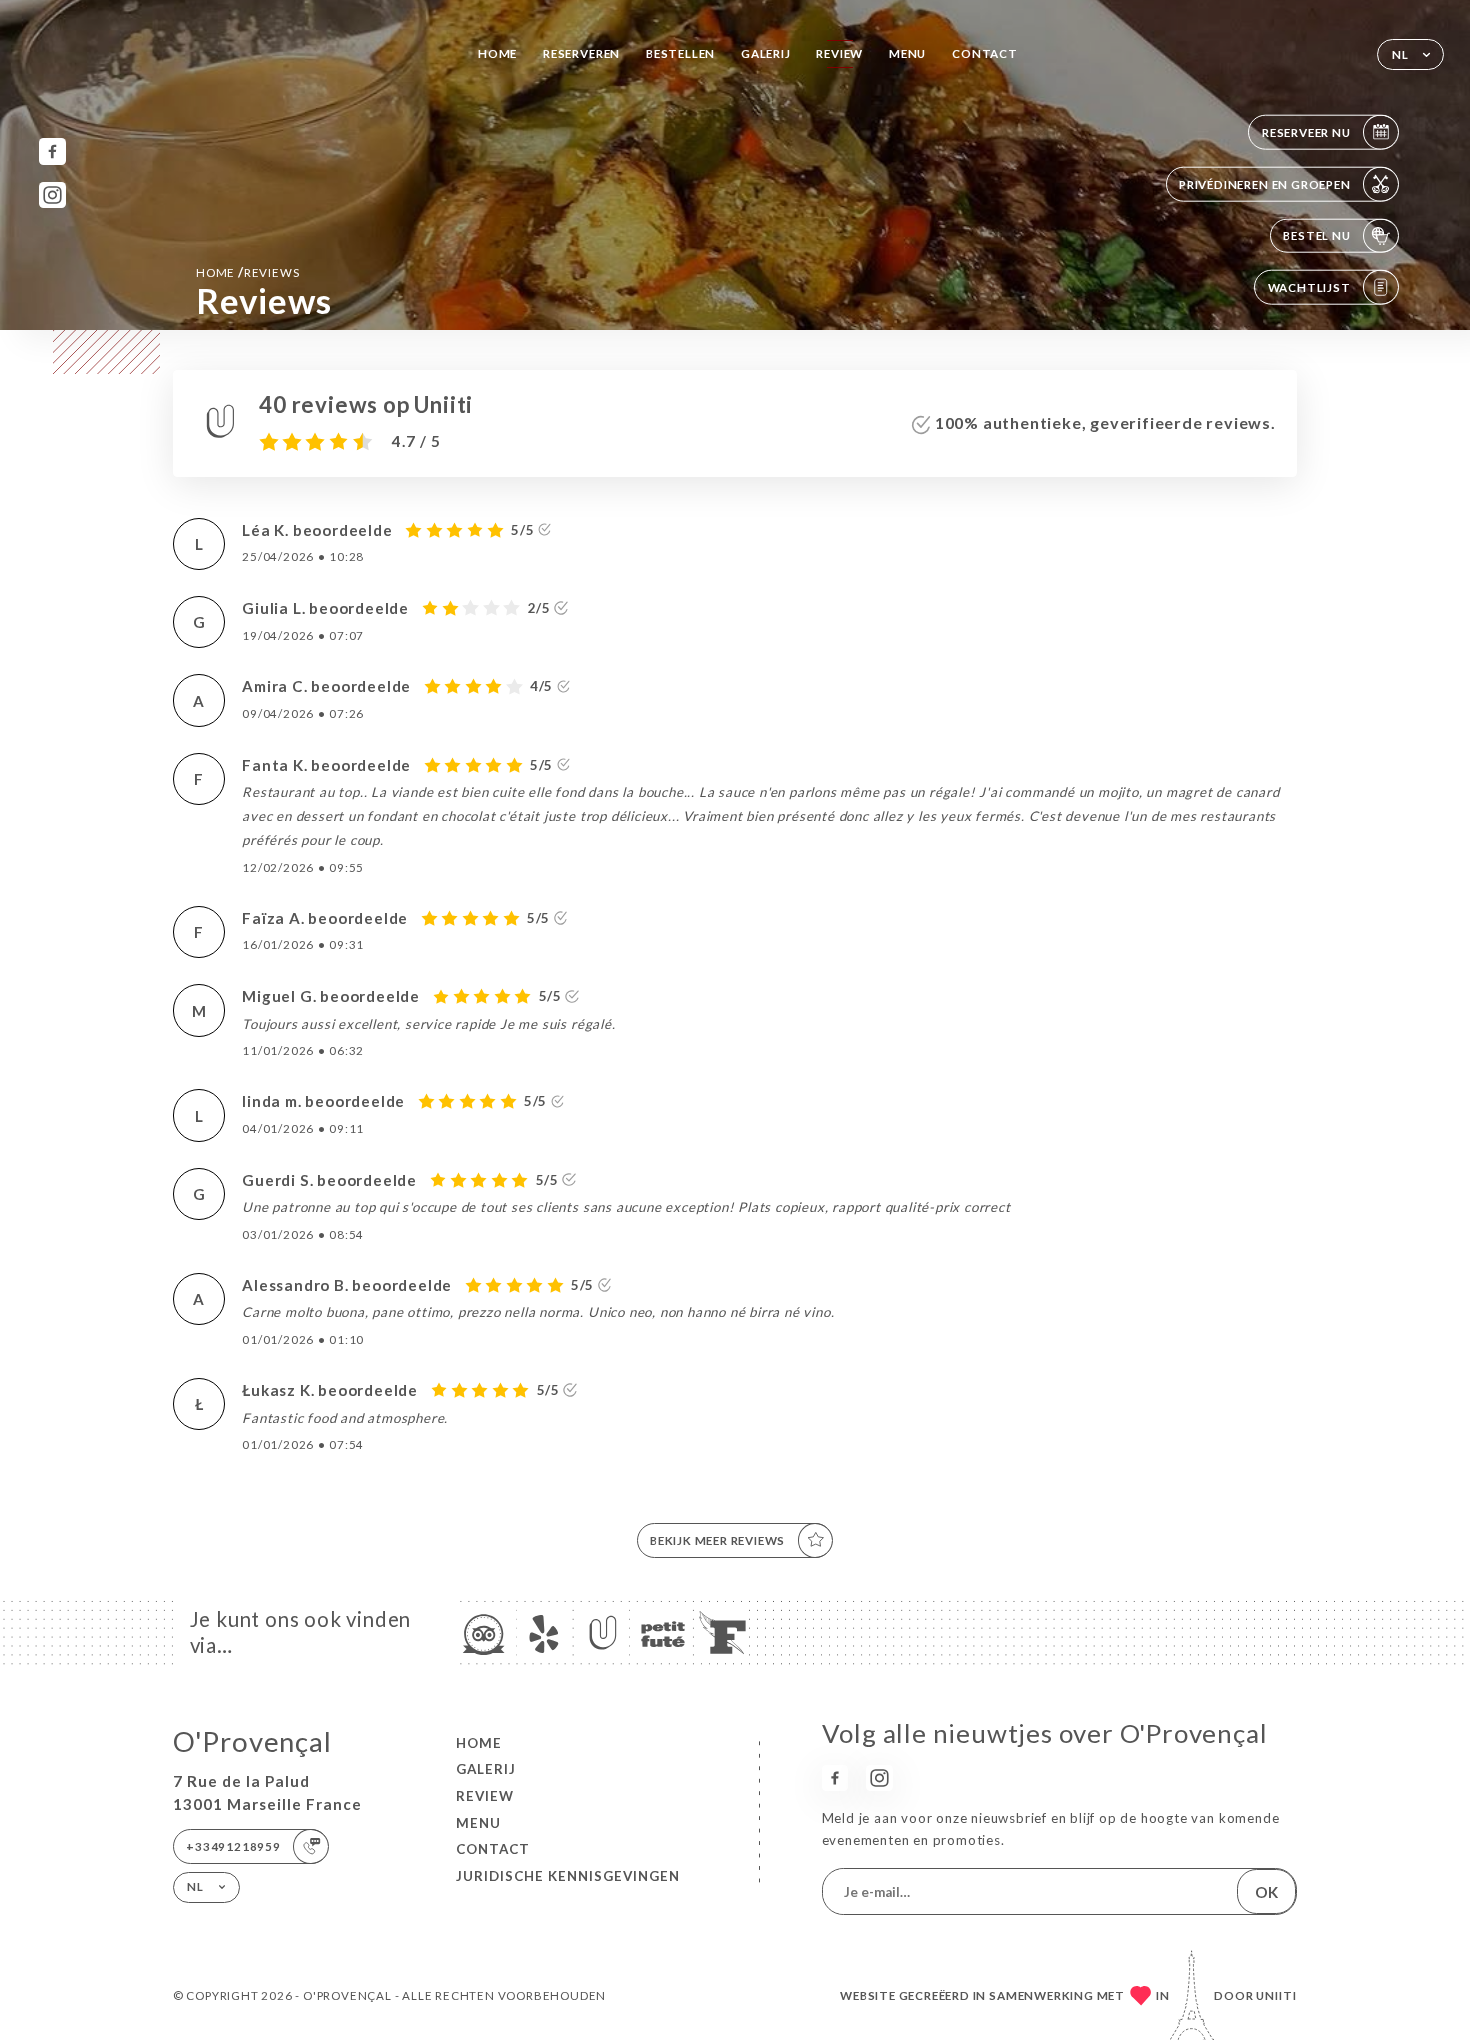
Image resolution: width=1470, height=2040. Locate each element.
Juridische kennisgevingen (568, 1876)
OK (1266, 1892)
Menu (907, 53)
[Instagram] (52, 195)
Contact (985, 53)
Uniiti (1276, 1995)
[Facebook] (52, 151)
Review (839, 53)
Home (497, 53)
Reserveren (581, 53)
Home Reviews (247, 272)
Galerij (766, 53)
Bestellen (680, 53)
